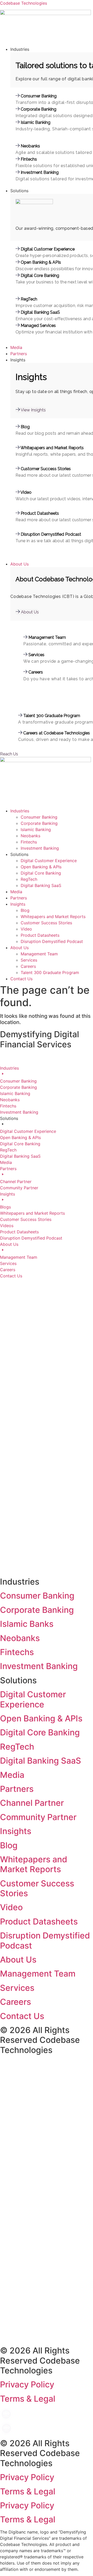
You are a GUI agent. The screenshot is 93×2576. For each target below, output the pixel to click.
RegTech (29, 879)
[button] (52, 49)
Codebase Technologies (24, 3)
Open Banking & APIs (41, 867)
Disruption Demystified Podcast (52, 941)
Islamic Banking (36, 829)
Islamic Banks (27, 1624)
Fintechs (29, 842)
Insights (18, 904)
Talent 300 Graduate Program (50, 972)
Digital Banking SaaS (41, 885)
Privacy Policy (27, 2384)
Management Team (39, 954)
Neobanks (30, 836)
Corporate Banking (39, 823)
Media (16, 892)
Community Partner (38, 1817)
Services (29, 960)
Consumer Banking (39, 817)
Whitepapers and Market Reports (53, 917)
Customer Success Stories (46, 923)
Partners (19, 898)
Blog (25, 910)
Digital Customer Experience (49, 861)
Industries (20, 811)
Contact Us (21, 979)
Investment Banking (40, 848)
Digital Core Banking (41, 873)
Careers (28, 966)
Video (26, 929)
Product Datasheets (40, 935)
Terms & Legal (28, 2399)
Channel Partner (32, 1803)
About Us (20, 948)
